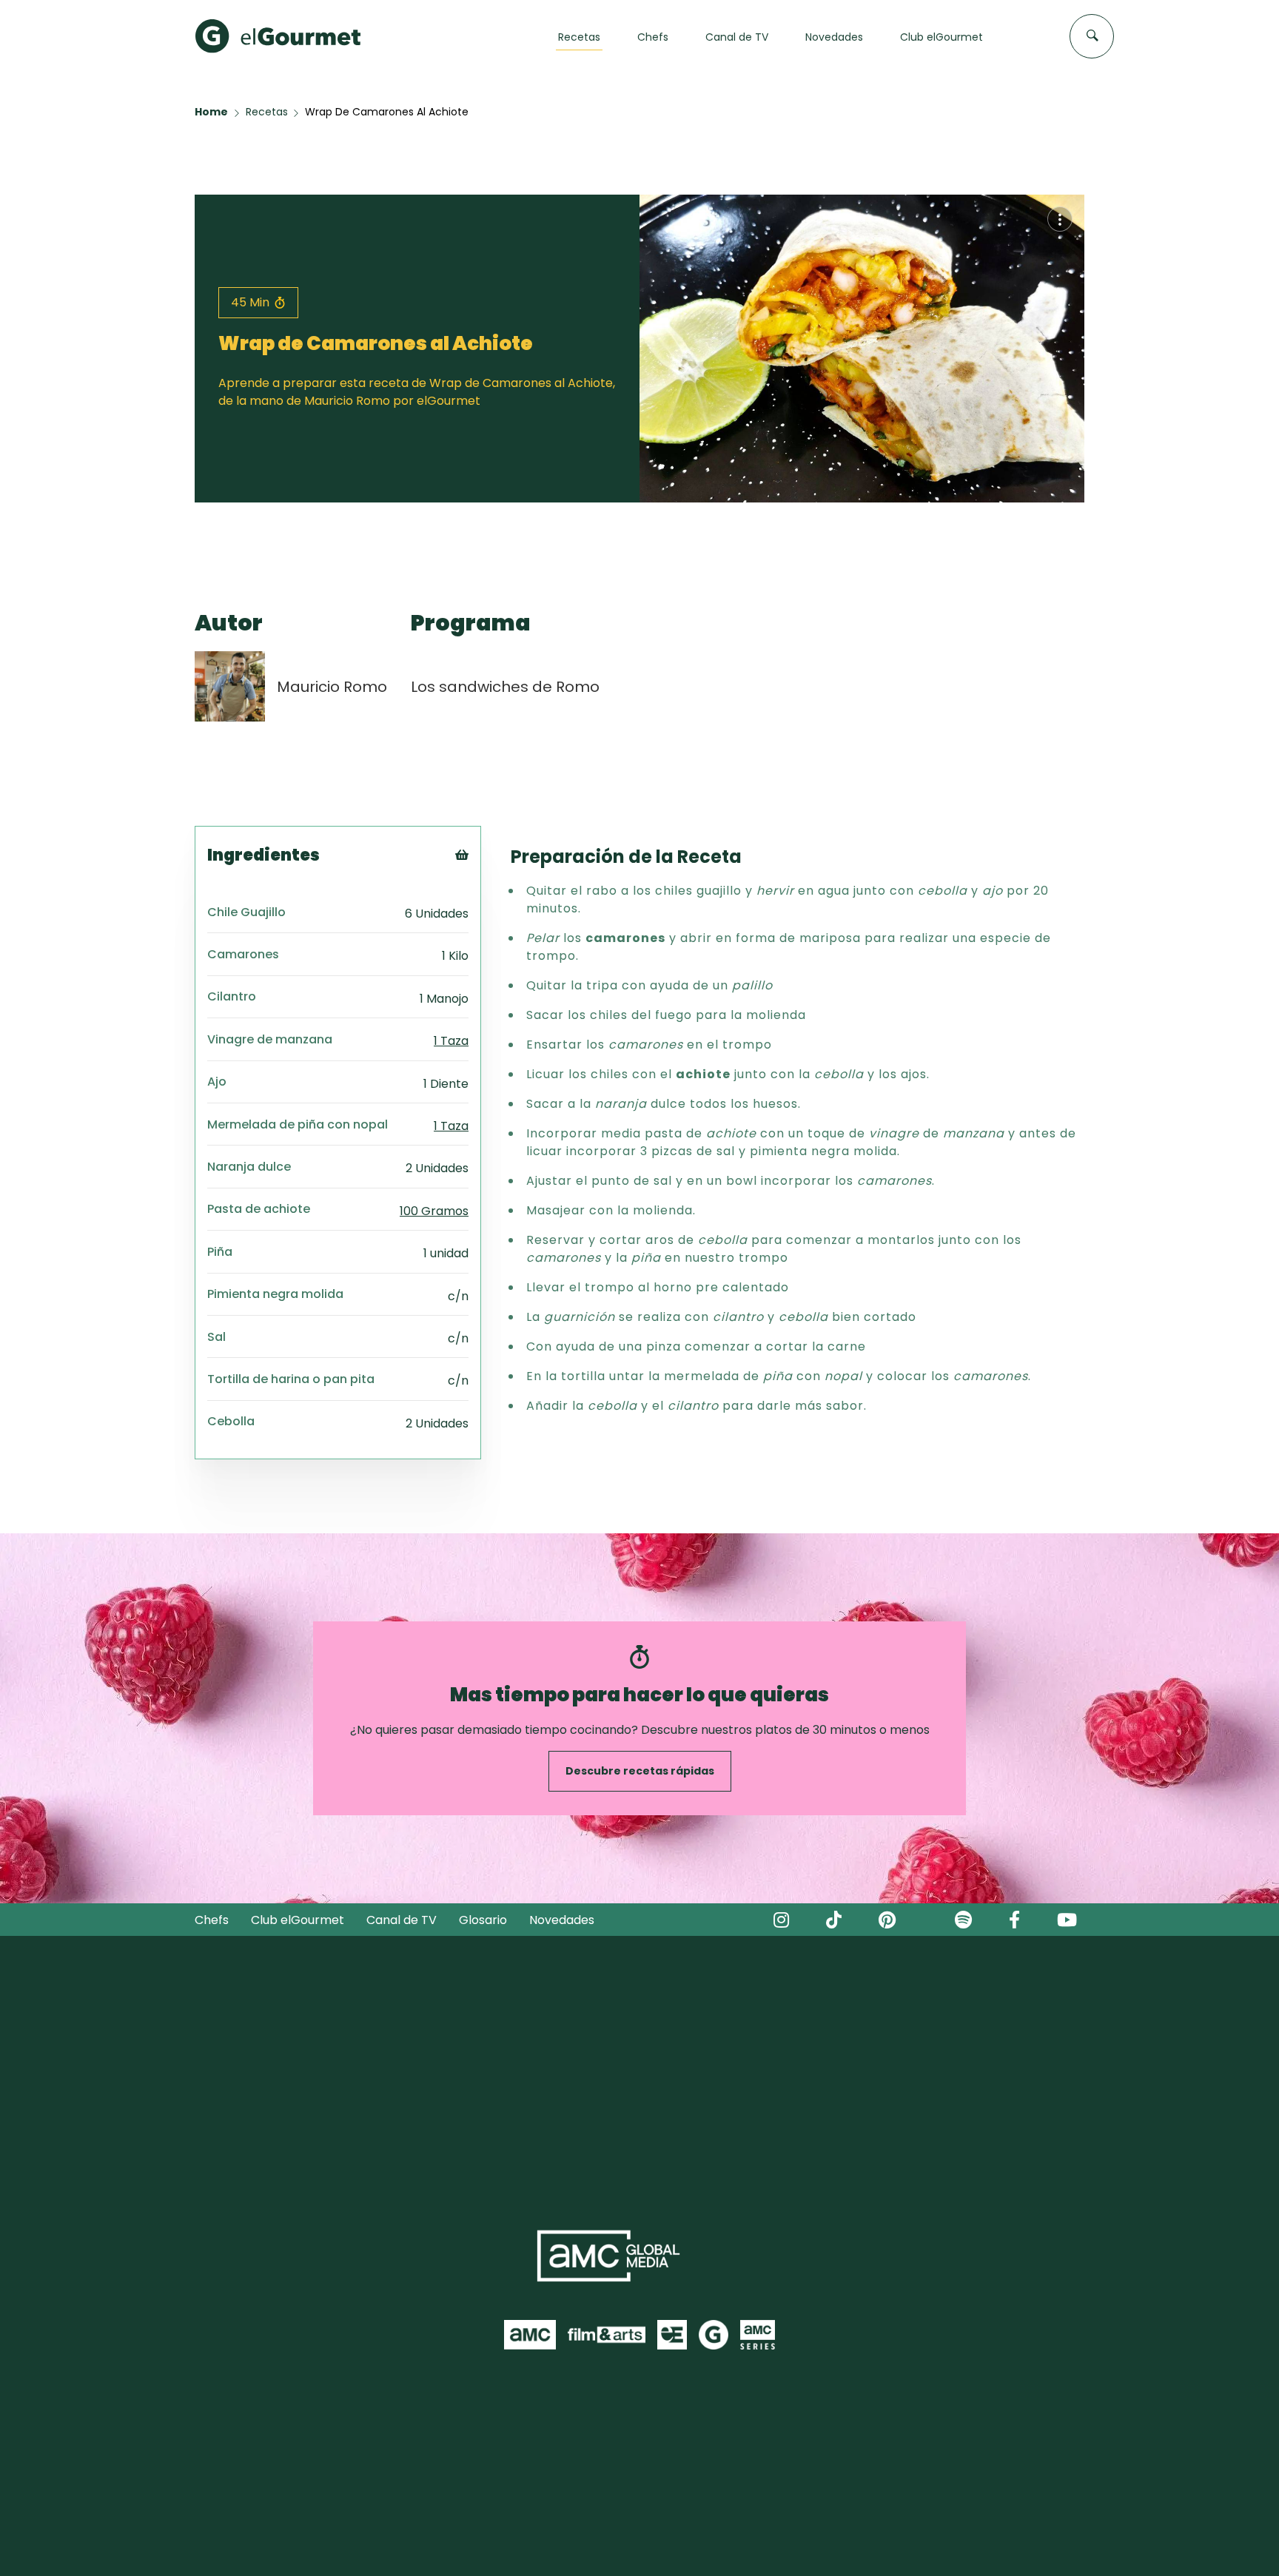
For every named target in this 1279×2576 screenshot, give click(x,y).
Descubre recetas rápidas (640, 1771)
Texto (489, 880)
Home (211, 112)
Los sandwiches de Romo (505, 687)
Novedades (562, 1920)
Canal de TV (402, 1920)
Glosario (483, 1920)
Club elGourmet (298, 1920)
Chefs (212, 1920)
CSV (483, 898)
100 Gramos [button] (434, 1211)
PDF (482, 917)
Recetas (267, 112)
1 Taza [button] (451, 1041)
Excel (486, 935)
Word (487, 954)
